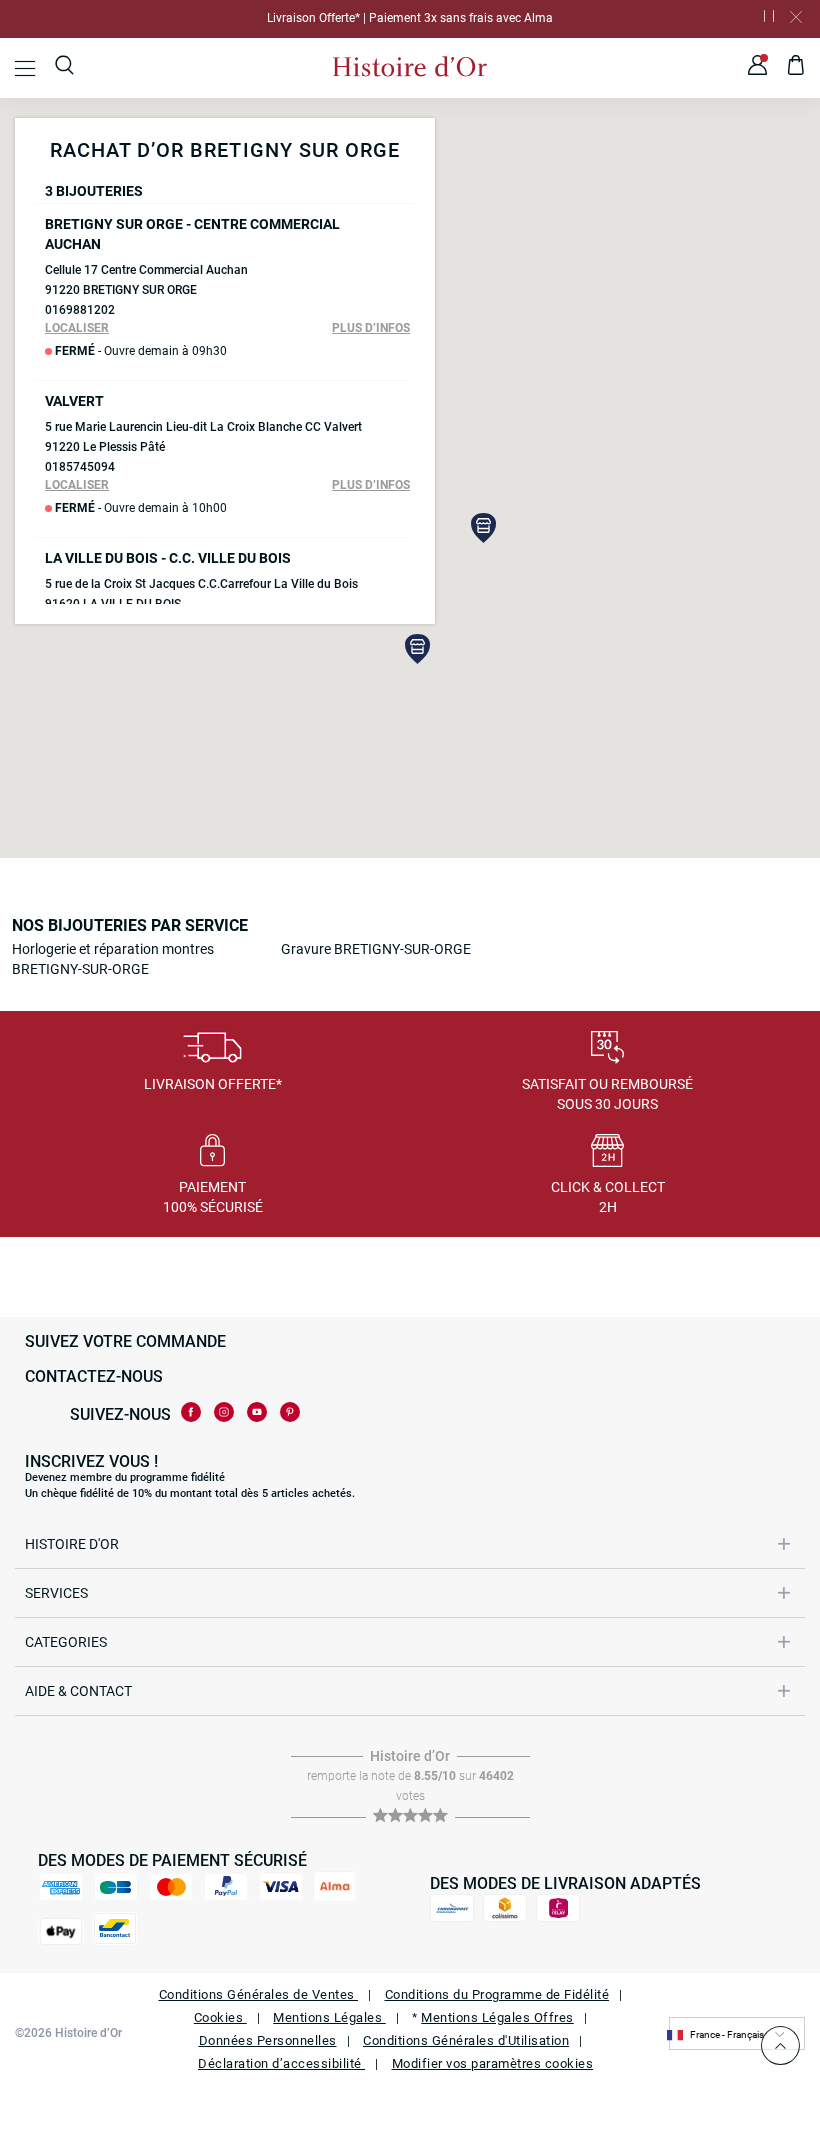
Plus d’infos (371, 328)
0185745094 (80, 467)
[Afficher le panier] (796, 68)
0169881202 (80, 310)
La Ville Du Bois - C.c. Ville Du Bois (168, 558)
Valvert (74, 401)
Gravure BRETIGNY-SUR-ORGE (376, 949)
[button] (418, 649)
